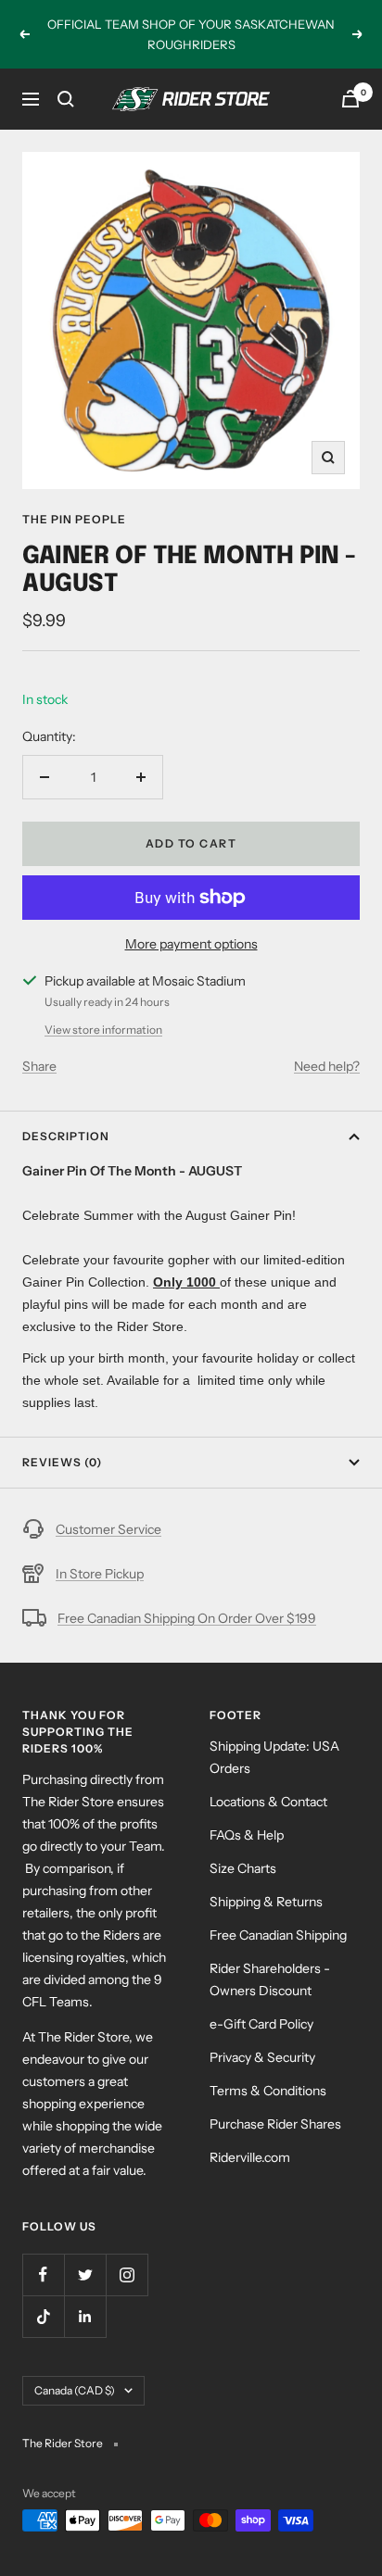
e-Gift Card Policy (261, 2024)
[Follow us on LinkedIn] (85, 2316)
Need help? (327, 1066)
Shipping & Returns (266, 1902)
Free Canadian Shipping (278, 1935)
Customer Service (108, 1529)
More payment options (191, 944)
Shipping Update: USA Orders (274, 1757)
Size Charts (243, 1868)
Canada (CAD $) (75, 2390)
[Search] (66, 99)
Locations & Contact (268, 1802)
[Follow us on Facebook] (43, 2274)
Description (66, 1136)
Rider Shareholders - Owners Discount (270, 1979)
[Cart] (350, 99)
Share (39, 1066)
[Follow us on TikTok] (43, 2316)
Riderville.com (250, 2157)
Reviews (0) (62, 1462)
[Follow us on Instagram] (127, 2274)
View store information (103, 1030)
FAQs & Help (247, 1835)
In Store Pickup (100, 1574)
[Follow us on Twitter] (85, 2274)
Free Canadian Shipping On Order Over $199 (187, 1618)
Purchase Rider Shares (275, 2124)
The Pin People (74, 519)
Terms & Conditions (268, 2091)
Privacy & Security (262, 2057)
